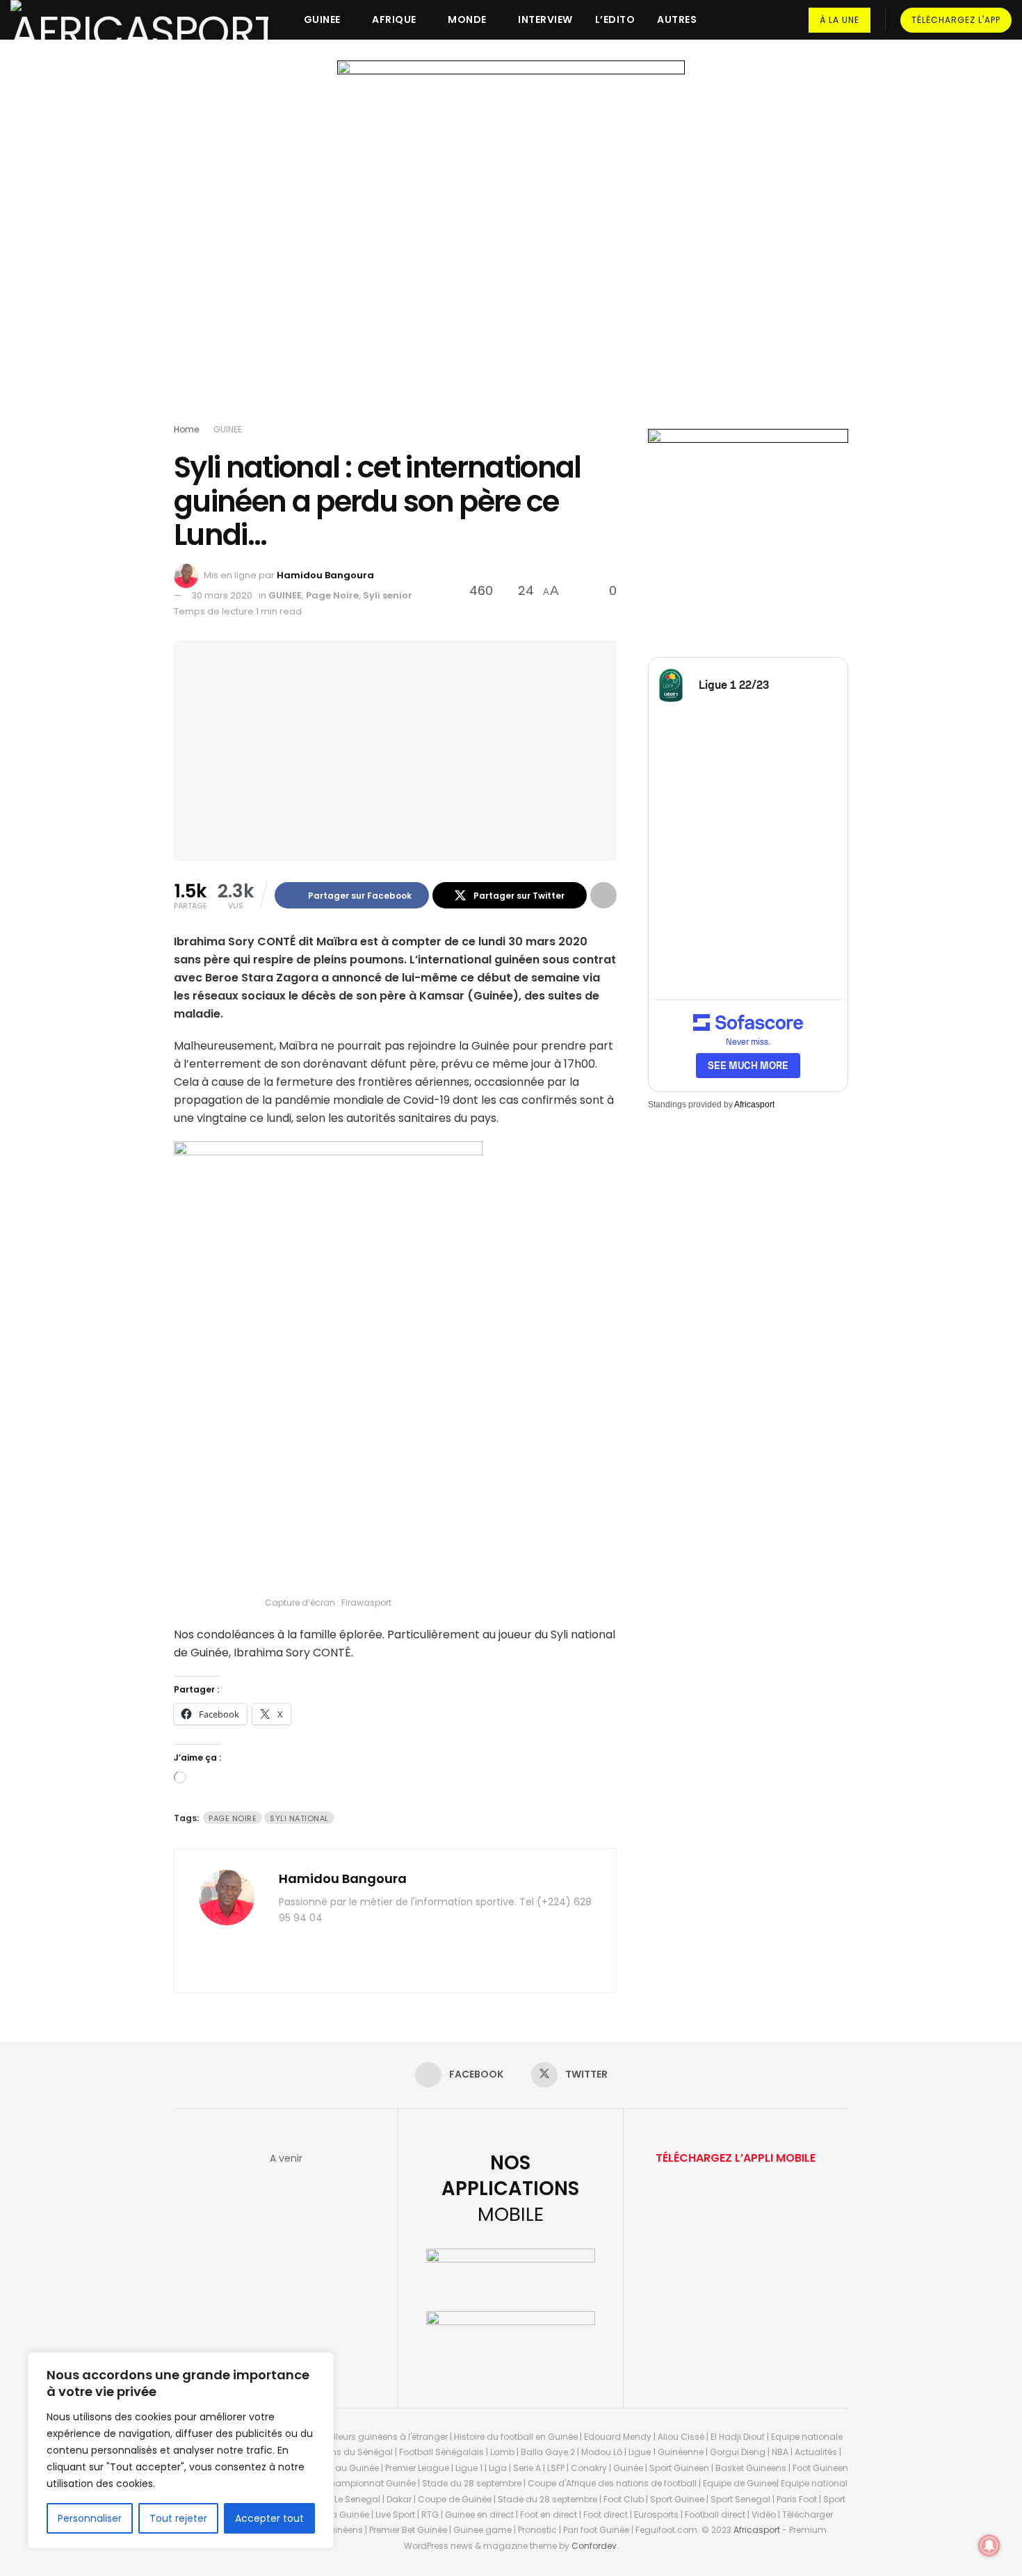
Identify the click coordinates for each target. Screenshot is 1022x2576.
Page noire (233, 1818)
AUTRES (677, 19)
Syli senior (388, 595)
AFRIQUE (394, 19)
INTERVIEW (545, 19)
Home (186, 429)
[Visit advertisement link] (511, 245)
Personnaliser (90, 2518)
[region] (181, 2450)
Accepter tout (269, 2518)
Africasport (754, 1104)
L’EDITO (615, 19)
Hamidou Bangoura (325, 575)
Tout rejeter (178, 2518)
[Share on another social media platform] (603, 895)
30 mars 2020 (222, 595)
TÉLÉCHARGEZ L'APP (956, 20)
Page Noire (332, 595)
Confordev (594, 2546)
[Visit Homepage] (139, 20)
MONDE (467, 19)
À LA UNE (839, 20)
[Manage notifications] (989, 2545)
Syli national (299, 1818)
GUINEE (322, 19)
